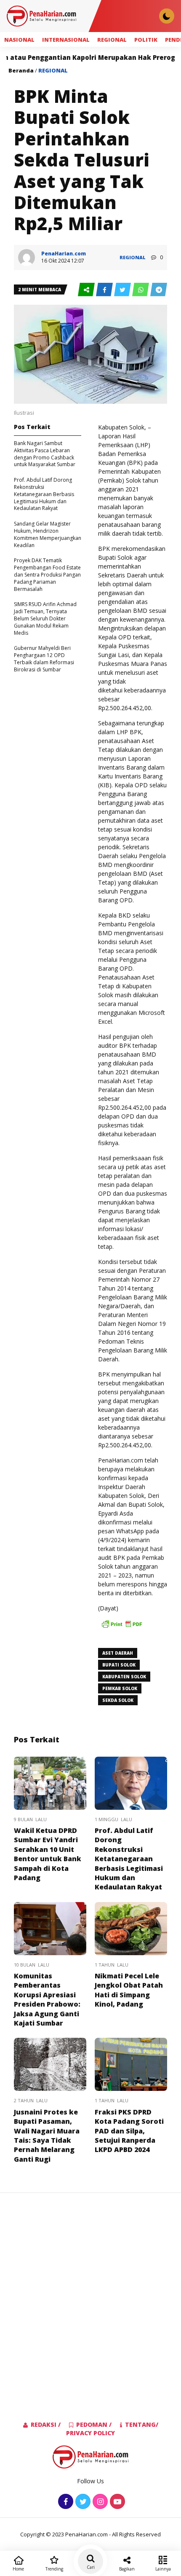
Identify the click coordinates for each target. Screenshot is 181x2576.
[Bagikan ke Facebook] (105, 290)
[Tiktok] (116, 2502)
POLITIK (146, 40)
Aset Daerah (118, 1653)
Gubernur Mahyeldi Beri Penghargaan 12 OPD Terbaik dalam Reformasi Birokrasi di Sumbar (44, 659)
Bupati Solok (119, 1665)
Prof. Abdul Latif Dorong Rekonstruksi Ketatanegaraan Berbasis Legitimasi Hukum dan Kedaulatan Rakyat (44, 494)
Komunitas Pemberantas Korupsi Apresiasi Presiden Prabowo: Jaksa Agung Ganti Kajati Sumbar (47, 1999)
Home (18, 2569)
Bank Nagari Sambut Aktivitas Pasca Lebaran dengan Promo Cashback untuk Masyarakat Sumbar (45, 454)
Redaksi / (46, 2424)
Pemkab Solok (120, 1688)
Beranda (21, 70)
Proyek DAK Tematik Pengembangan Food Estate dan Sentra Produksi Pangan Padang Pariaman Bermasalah (47, 574)
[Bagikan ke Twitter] (123, 290)
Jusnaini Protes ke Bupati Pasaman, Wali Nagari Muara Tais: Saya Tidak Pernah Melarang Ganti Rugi (47, 2136)
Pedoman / (94, 2424)
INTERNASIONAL (66, 40)
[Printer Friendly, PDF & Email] (122, 1628)
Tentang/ (142, 2424)
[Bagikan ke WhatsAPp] (141, 290)
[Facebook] (65, 2502)
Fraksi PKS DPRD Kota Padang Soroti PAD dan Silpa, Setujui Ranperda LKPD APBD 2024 (129, 2131)
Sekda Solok (118, 1700)
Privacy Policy (90, 2433)
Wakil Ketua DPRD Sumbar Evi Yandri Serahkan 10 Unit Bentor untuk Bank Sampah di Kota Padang (48, 1854)
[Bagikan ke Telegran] (159, 290)
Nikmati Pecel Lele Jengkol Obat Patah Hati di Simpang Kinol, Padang (129, 1990)
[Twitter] (82, 2502)
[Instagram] (99, 2502)
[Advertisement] (90, 2293)
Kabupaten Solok (124, 1677)
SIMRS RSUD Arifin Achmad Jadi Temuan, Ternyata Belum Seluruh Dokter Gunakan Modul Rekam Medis (45, 618)
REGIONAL (112, 40)
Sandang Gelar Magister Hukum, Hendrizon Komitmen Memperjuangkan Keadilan (48, 534)
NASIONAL (19, 40)
